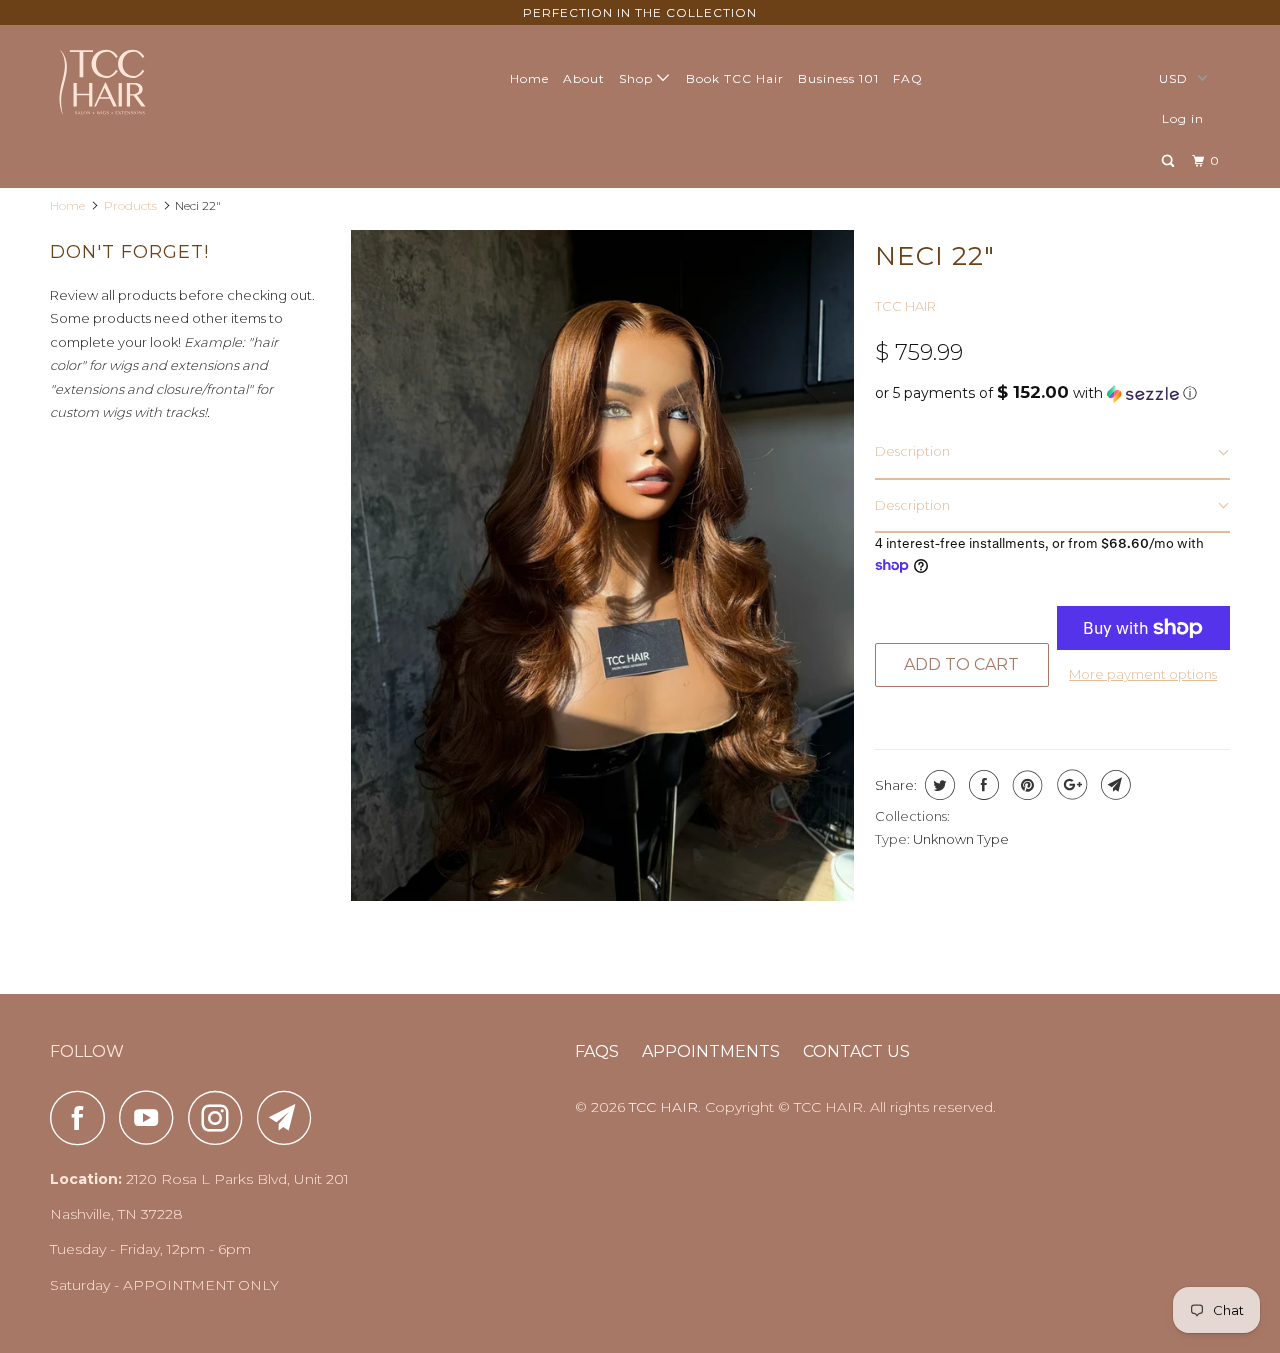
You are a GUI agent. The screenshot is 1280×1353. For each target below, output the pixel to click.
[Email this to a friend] (1113, 785)
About (584, 78)
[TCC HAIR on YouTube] (152, 1117)
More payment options (1143, 674)
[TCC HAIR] (152, 80)
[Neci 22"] (602, 565)
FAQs (597, 1051)
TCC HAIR (905, 306)
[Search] (1169, 161)
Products (130, 205)
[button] (1052, 393)
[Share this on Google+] (1069, 785)
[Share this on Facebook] (981, 785)
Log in (1183, 118)
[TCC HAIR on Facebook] (83, 1117)
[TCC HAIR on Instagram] (221, 1117)
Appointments (711, 1051)
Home (529, 78)
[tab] (1052, 452)
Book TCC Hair (735, 78)
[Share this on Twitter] (937, 785)
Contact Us (856, 1051)
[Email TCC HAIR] (290, 1117)
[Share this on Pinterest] (1025, 785)
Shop (638, 78)
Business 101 (838, 78)
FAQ (908, 78)
